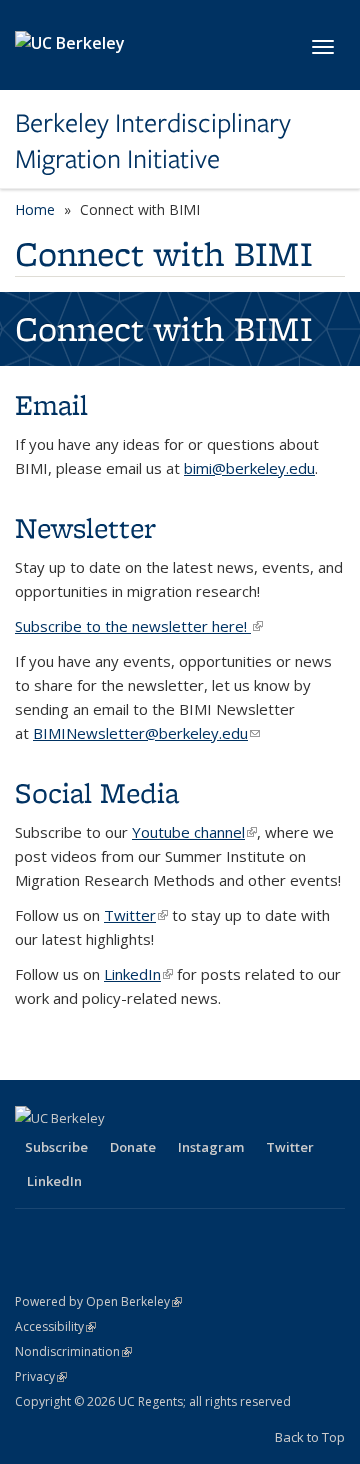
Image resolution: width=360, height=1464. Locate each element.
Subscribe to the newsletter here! (139, 626)
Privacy (41, 1376)
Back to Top (310, 1437)
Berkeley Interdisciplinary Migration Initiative (153, 141)
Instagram (211, 1147)
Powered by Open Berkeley (98, 1301)
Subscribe (56, 1147)
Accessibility (55, 1326)
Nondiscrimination (73, 1351)
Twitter (136, 915)
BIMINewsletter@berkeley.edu (146, 733)
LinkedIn (138, 974)
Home (35, 209)
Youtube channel (194, 832)
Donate (133, 1147)
